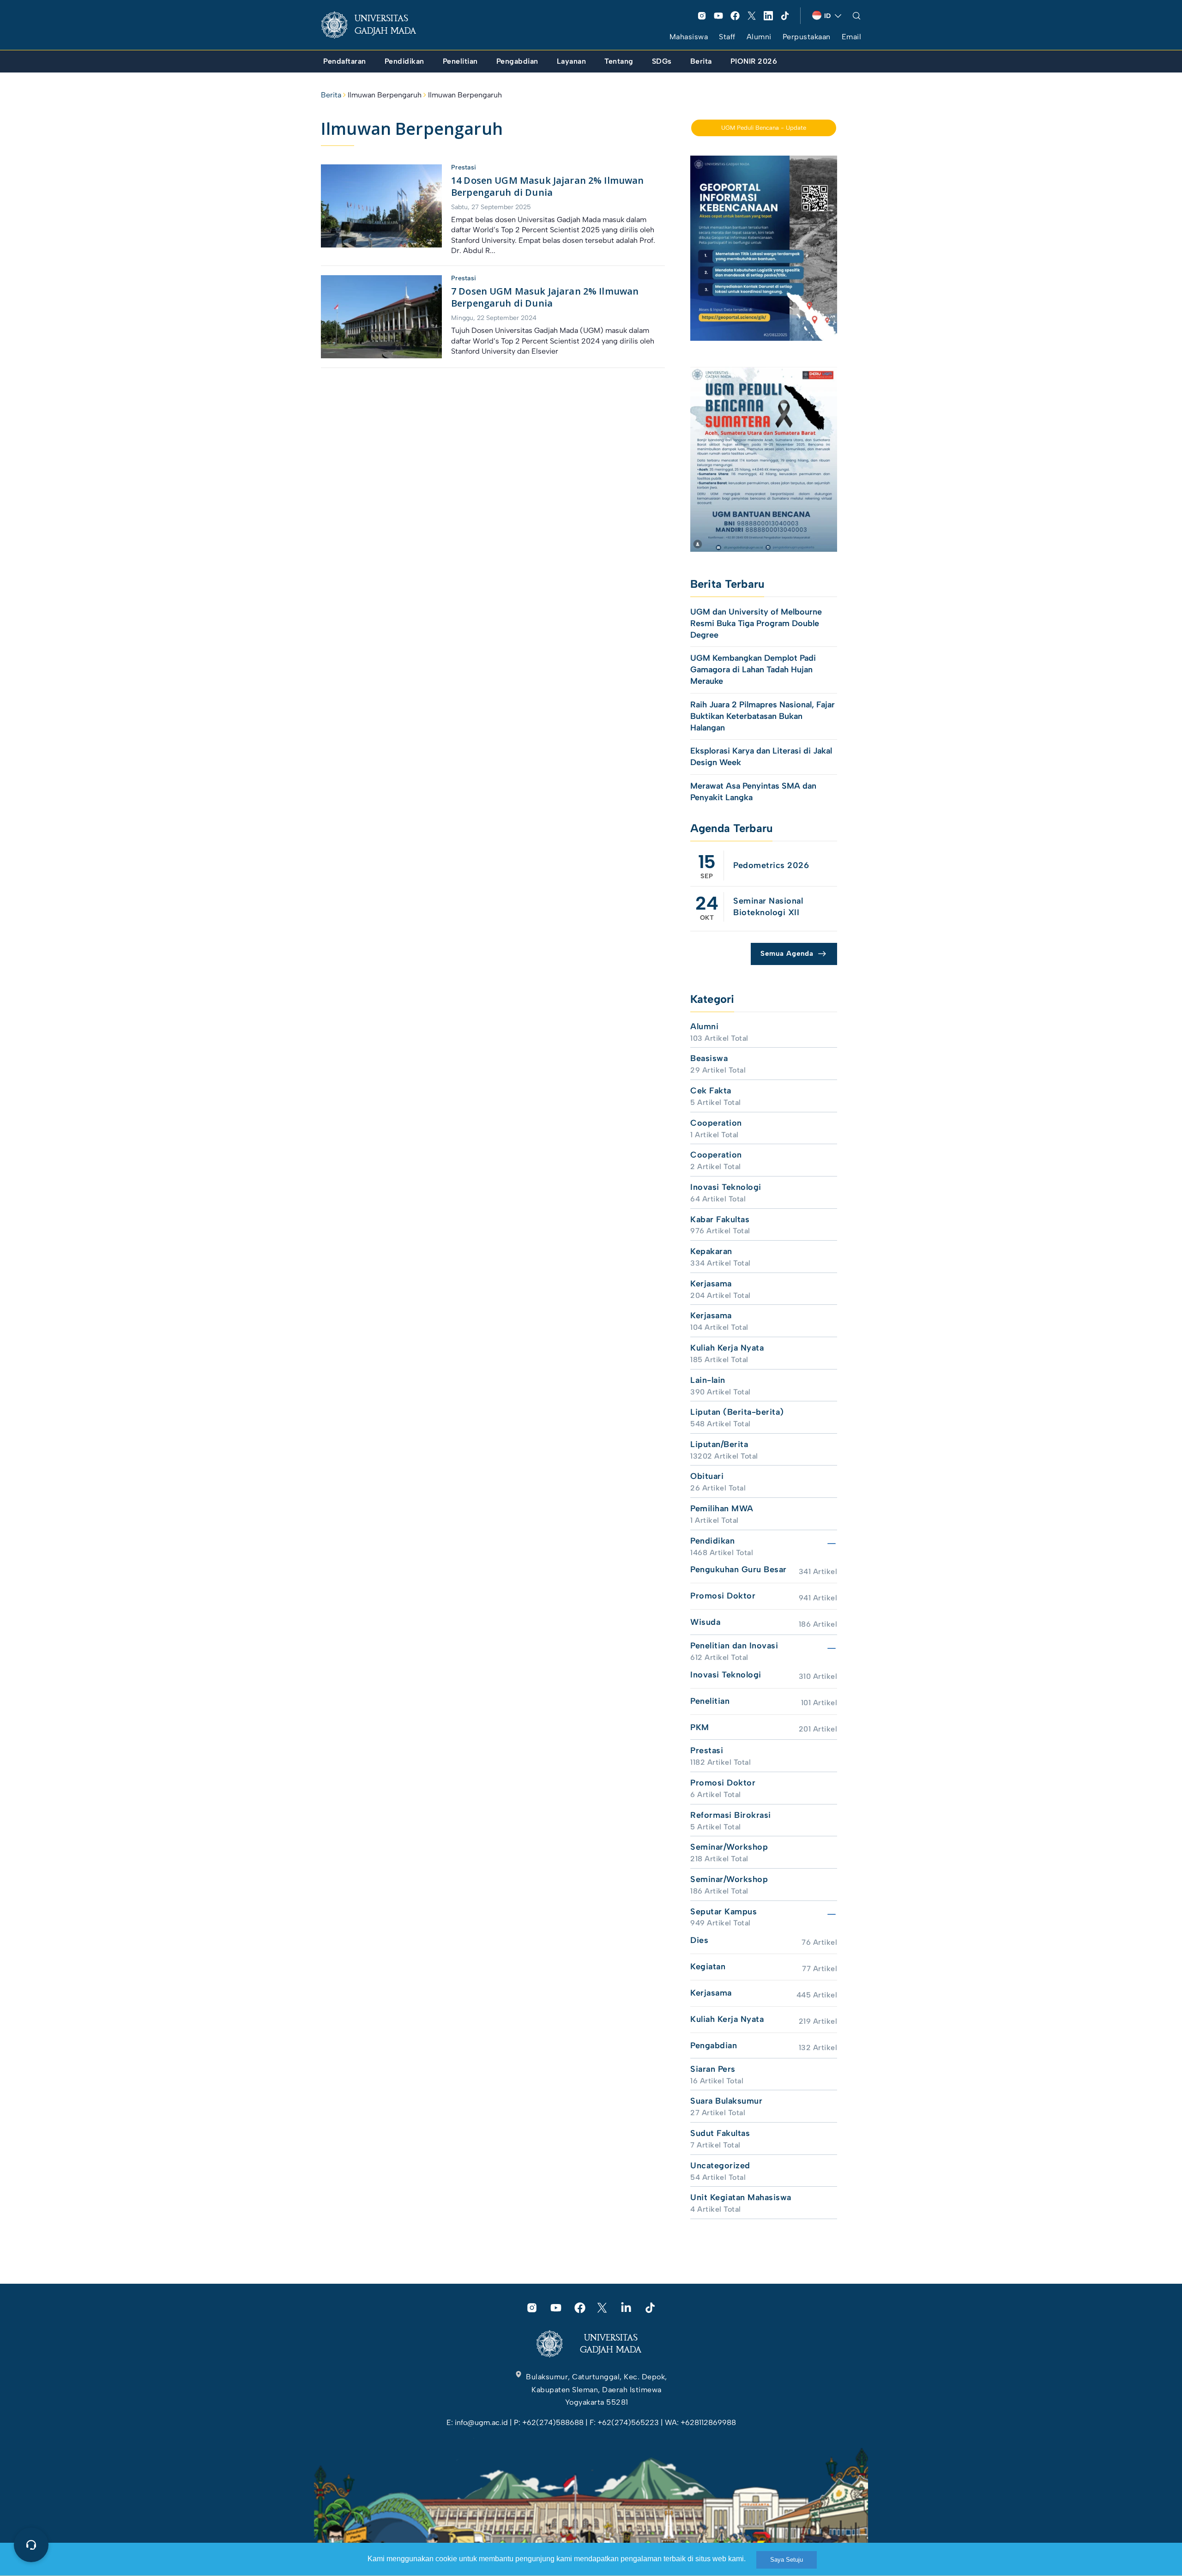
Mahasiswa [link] (689, 37)
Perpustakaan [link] (807, 37)
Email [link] (852, 37)
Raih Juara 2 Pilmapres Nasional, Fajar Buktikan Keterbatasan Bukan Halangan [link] (763, 716)
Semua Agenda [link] (787, 953)
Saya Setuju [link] (787, 2560)
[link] (376, 25)
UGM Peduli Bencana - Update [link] (764, 128)
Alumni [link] (759, 37)
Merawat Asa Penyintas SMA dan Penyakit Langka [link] (753, 792)
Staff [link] (727, 37)
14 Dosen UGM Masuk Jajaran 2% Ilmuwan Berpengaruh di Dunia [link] (548, 187)
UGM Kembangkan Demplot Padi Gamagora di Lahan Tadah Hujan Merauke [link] (753, 670)
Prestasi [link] (464, 167)
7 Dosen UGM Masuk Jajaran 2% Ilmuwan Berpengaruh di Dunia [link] (545, 297)
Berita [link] (331, 95)
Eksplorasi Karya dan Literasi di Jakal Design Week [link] (761, 757)
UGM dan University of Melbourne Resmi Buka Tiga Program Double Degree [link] (756, 623)
